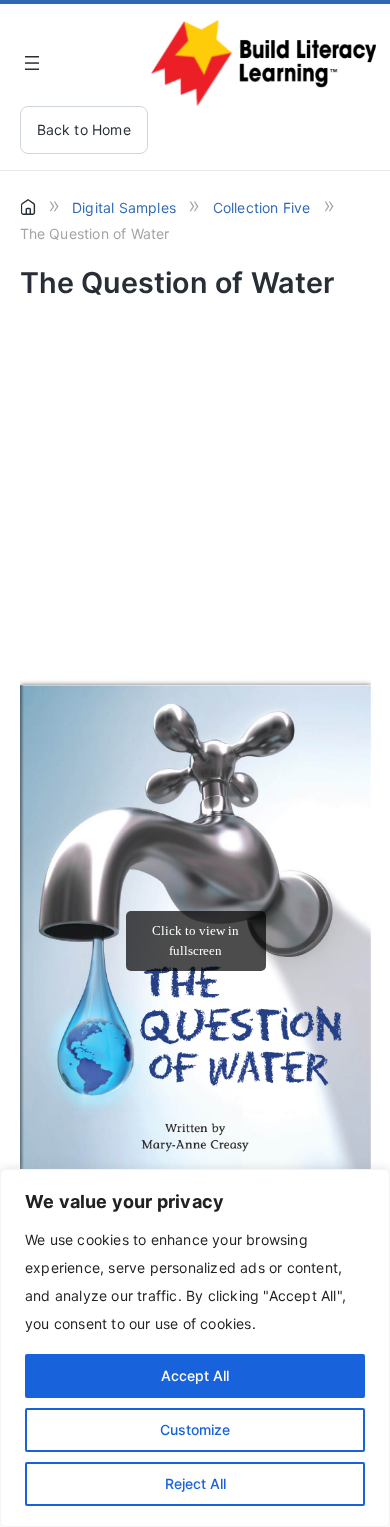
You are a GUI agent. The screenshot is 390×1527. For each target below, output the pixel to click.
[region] (195, 1348)
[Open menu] (32, 63)
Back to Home (84, 129)
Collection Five (262, 207)
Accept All (195, 1375)
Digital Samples (124, 207)
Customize (195, 1429)
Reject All (195, 1483)
